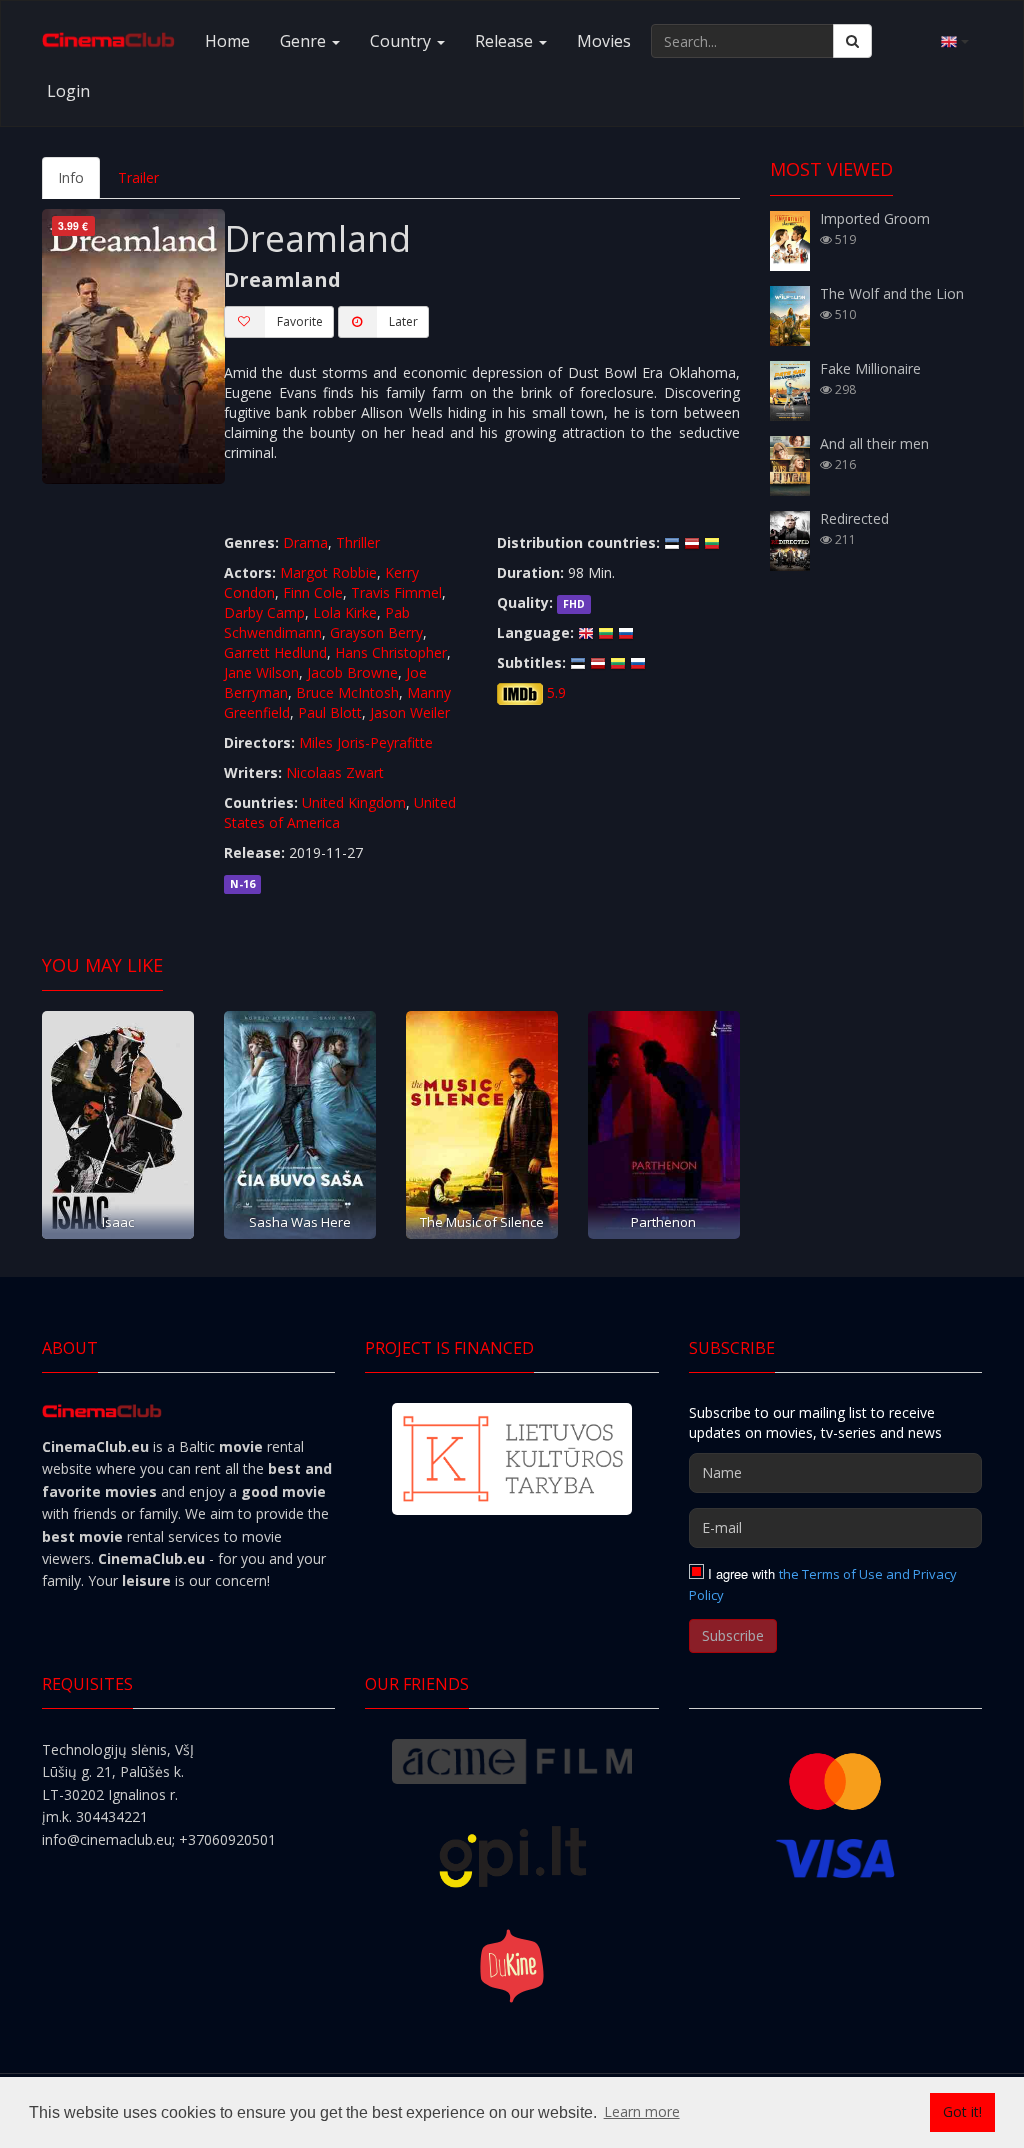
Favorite (300, 321)
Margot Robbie (328, 572)
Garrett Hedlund (275, 652)
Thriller (358, 542)
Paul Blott (330, 712)
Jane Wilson (261, 672)
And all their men (874, 443)
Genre (305, 41)
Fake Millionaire (870, 368)
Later (403, 321)
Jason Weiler (410, 712)
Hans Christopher (391, 652)
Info (71, 177)
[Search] (852, 41)
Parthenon (663, 1222)
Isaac (118, 1222)
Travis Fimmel (396, 592)
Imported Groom (875, 218)
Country (402, 41)
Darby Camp (264, 612)
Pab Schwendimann (317, 622)
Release (506, 41)
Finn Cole (313, 592)
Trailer (138, 177)
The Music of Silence (482, 1222)
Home (227, 41)
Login (68, 91)
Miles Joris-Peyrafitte (366, 742)
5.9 (556, 692)
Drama (305, 542)
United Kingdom (354, 802)
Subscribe (733, 1635)
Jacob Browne (352, 672)
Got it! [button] (962, 2111)
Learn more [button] (642, 2111)
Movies (604, 41)
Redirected (854, 518)
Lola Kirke (345, 612)
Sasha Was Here (300, 1222)
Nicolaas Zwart (335, 772)
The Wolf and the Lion (892, 293)
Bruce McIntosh (347, 692)
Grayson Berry (376, 632)
